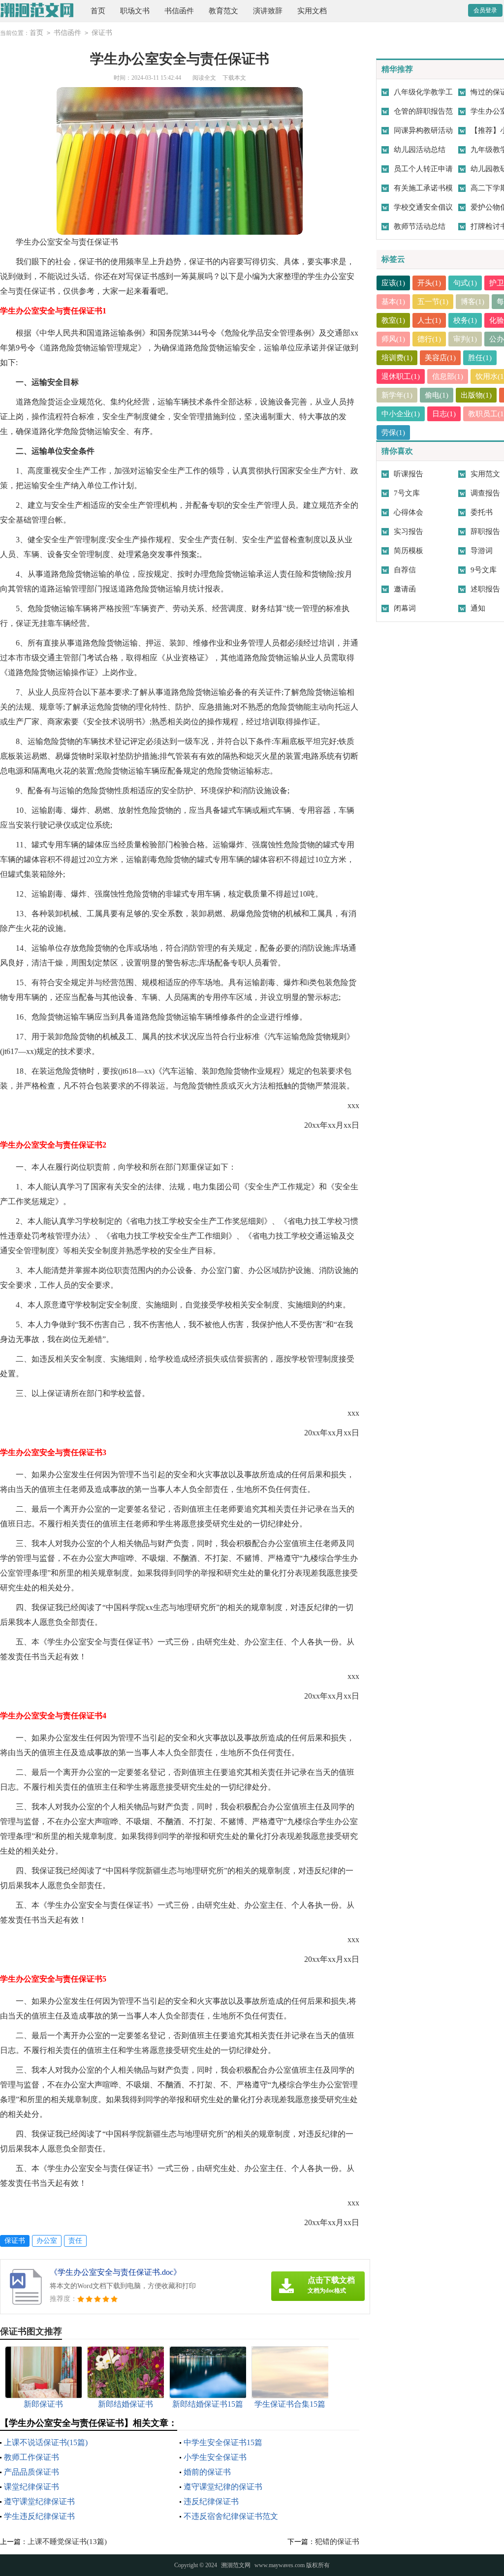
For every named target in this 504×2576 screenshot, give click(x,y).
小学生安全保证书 (215, 2457)
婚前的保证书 (207, 2472)
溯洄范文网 (236, 2565)
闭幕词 (405, 608)
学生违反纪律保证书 (39, 2516)
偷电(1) (437, 395)
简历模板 (409, 551)
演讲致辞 (268, 11)
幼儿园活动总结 (420, 150)
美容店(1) (440, 358)
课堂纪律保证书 (31, 2487)
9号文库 (484, 570)
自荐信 (405, 570)
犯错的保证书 (337, 2542)
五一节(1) (433, 302)
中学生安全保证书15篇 (223, 2442)
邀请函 (405, 589)
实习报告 (409, 531)
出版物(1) (476, 395)
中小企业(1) (401, 414)
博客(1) (472, 302)
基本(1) (393, 302)
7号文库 (407, 493)
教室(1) (393, 320)
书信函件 (179, 11)
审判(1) (465, 339)
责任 (75, 2241)
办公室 (47, 2241)
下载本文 (234, 78)
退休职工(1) (401, 376)
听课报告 (409, 474)
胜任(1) (480, 358)
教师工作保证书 (31, 2457)
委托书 (482, 512)
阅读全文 (204, 78)
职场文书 (135, 11)
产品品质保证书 (31, 2472)
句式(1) (465, 283)
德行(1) (429, 339)
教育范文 (223, 11)
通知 (478, 608)
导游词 (482, 551)
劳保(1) (393, 433)
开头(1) (429, 283)
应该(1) (393, 283)
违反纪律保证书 (211, 2501)
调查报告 (485, 493)
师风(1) (393, 339)
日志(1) (444, 414)
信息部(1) (448, 376)
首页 (98, 11)
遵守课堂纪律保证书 (39, 2501)
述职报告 (485, 589)
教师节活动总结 (420, 226)
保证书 (102, 33)
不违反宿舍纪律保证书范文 (231, 2516)
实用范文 (485, 474)
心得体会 (409, 512)
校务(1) (465, 320)
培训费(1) (397, 358)
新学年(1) (397, 395)
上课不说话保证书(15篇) (46, 2442)
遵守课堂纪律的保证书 (223, 2487)
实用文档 (312, 11)
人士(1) (429, 320)
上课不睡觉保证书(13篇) (67, 2542)
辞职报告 (485, 531)
